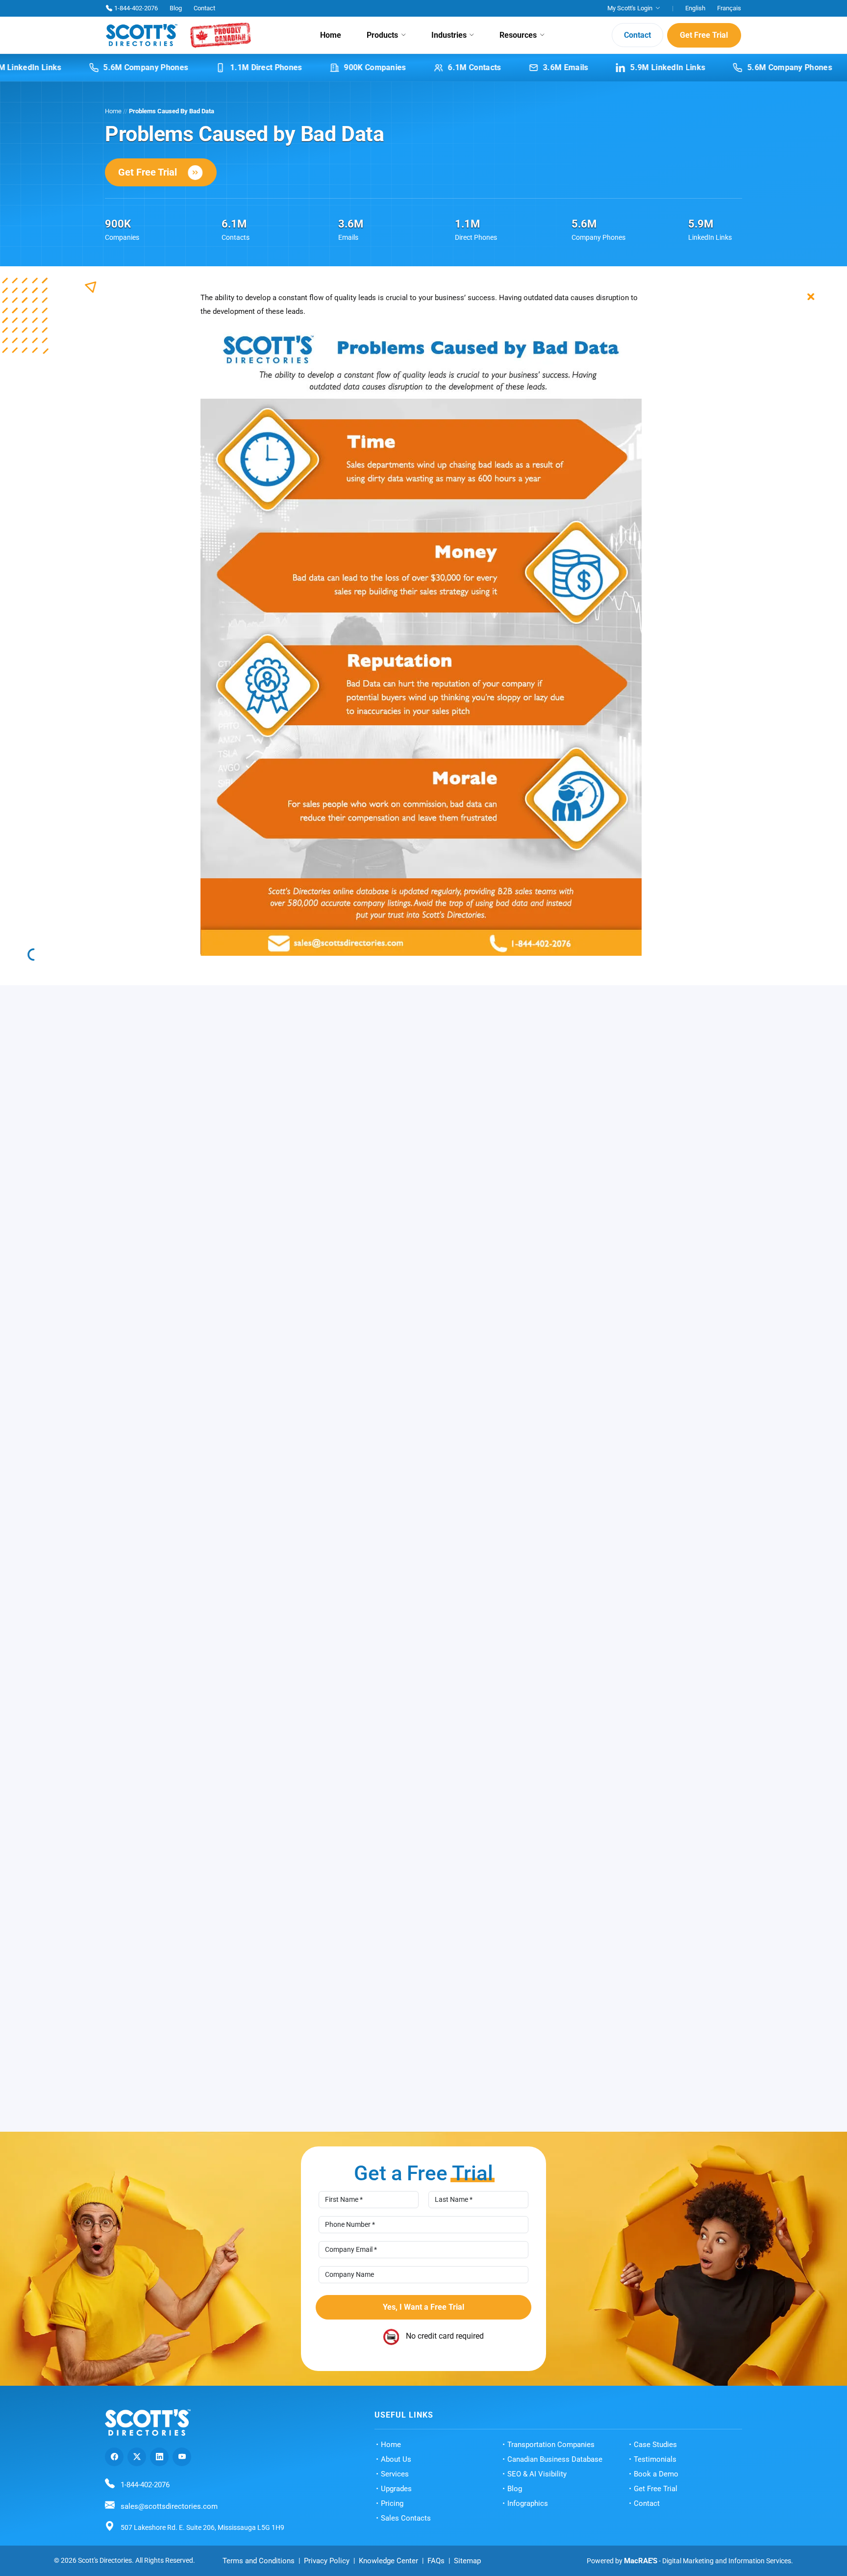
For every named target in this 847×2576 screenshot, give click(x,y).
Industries (449, 35)
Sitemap (467, 2561)
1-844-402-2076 (136, 8)
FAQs (436, 2561)
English (695, 8)
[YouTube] (182, 2457)
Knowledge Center (388, 2561)
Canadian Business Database (555, 2459)
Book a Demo (656, 2474)
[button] (731, 1916)
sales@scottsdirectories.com (169, 2506)
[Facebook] (114, 2457)
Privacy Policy (327, 2561)
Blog (176, 8)
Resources (518, 35)
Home (331, 35)
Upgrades (396, 2489)
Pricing (392, 2503)
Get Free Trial (704, 35)
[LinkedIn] (159, 2457)
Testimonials (655, 2459)
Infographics (528, 2503)
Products (382, 35)
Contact (204, 8)
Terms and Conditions (259, 2561)
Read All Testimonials (416, 2119)
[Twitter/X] (137, 2457)
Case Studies (655, 2445)
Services (395, 2474)
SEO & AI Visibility (537, 2474)
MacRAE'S (641, 2561)
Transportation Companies (551, 2445)
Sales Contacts (406, 2518)
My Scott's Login (630, 8)
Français (729, 8)
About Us (396, 2459)
